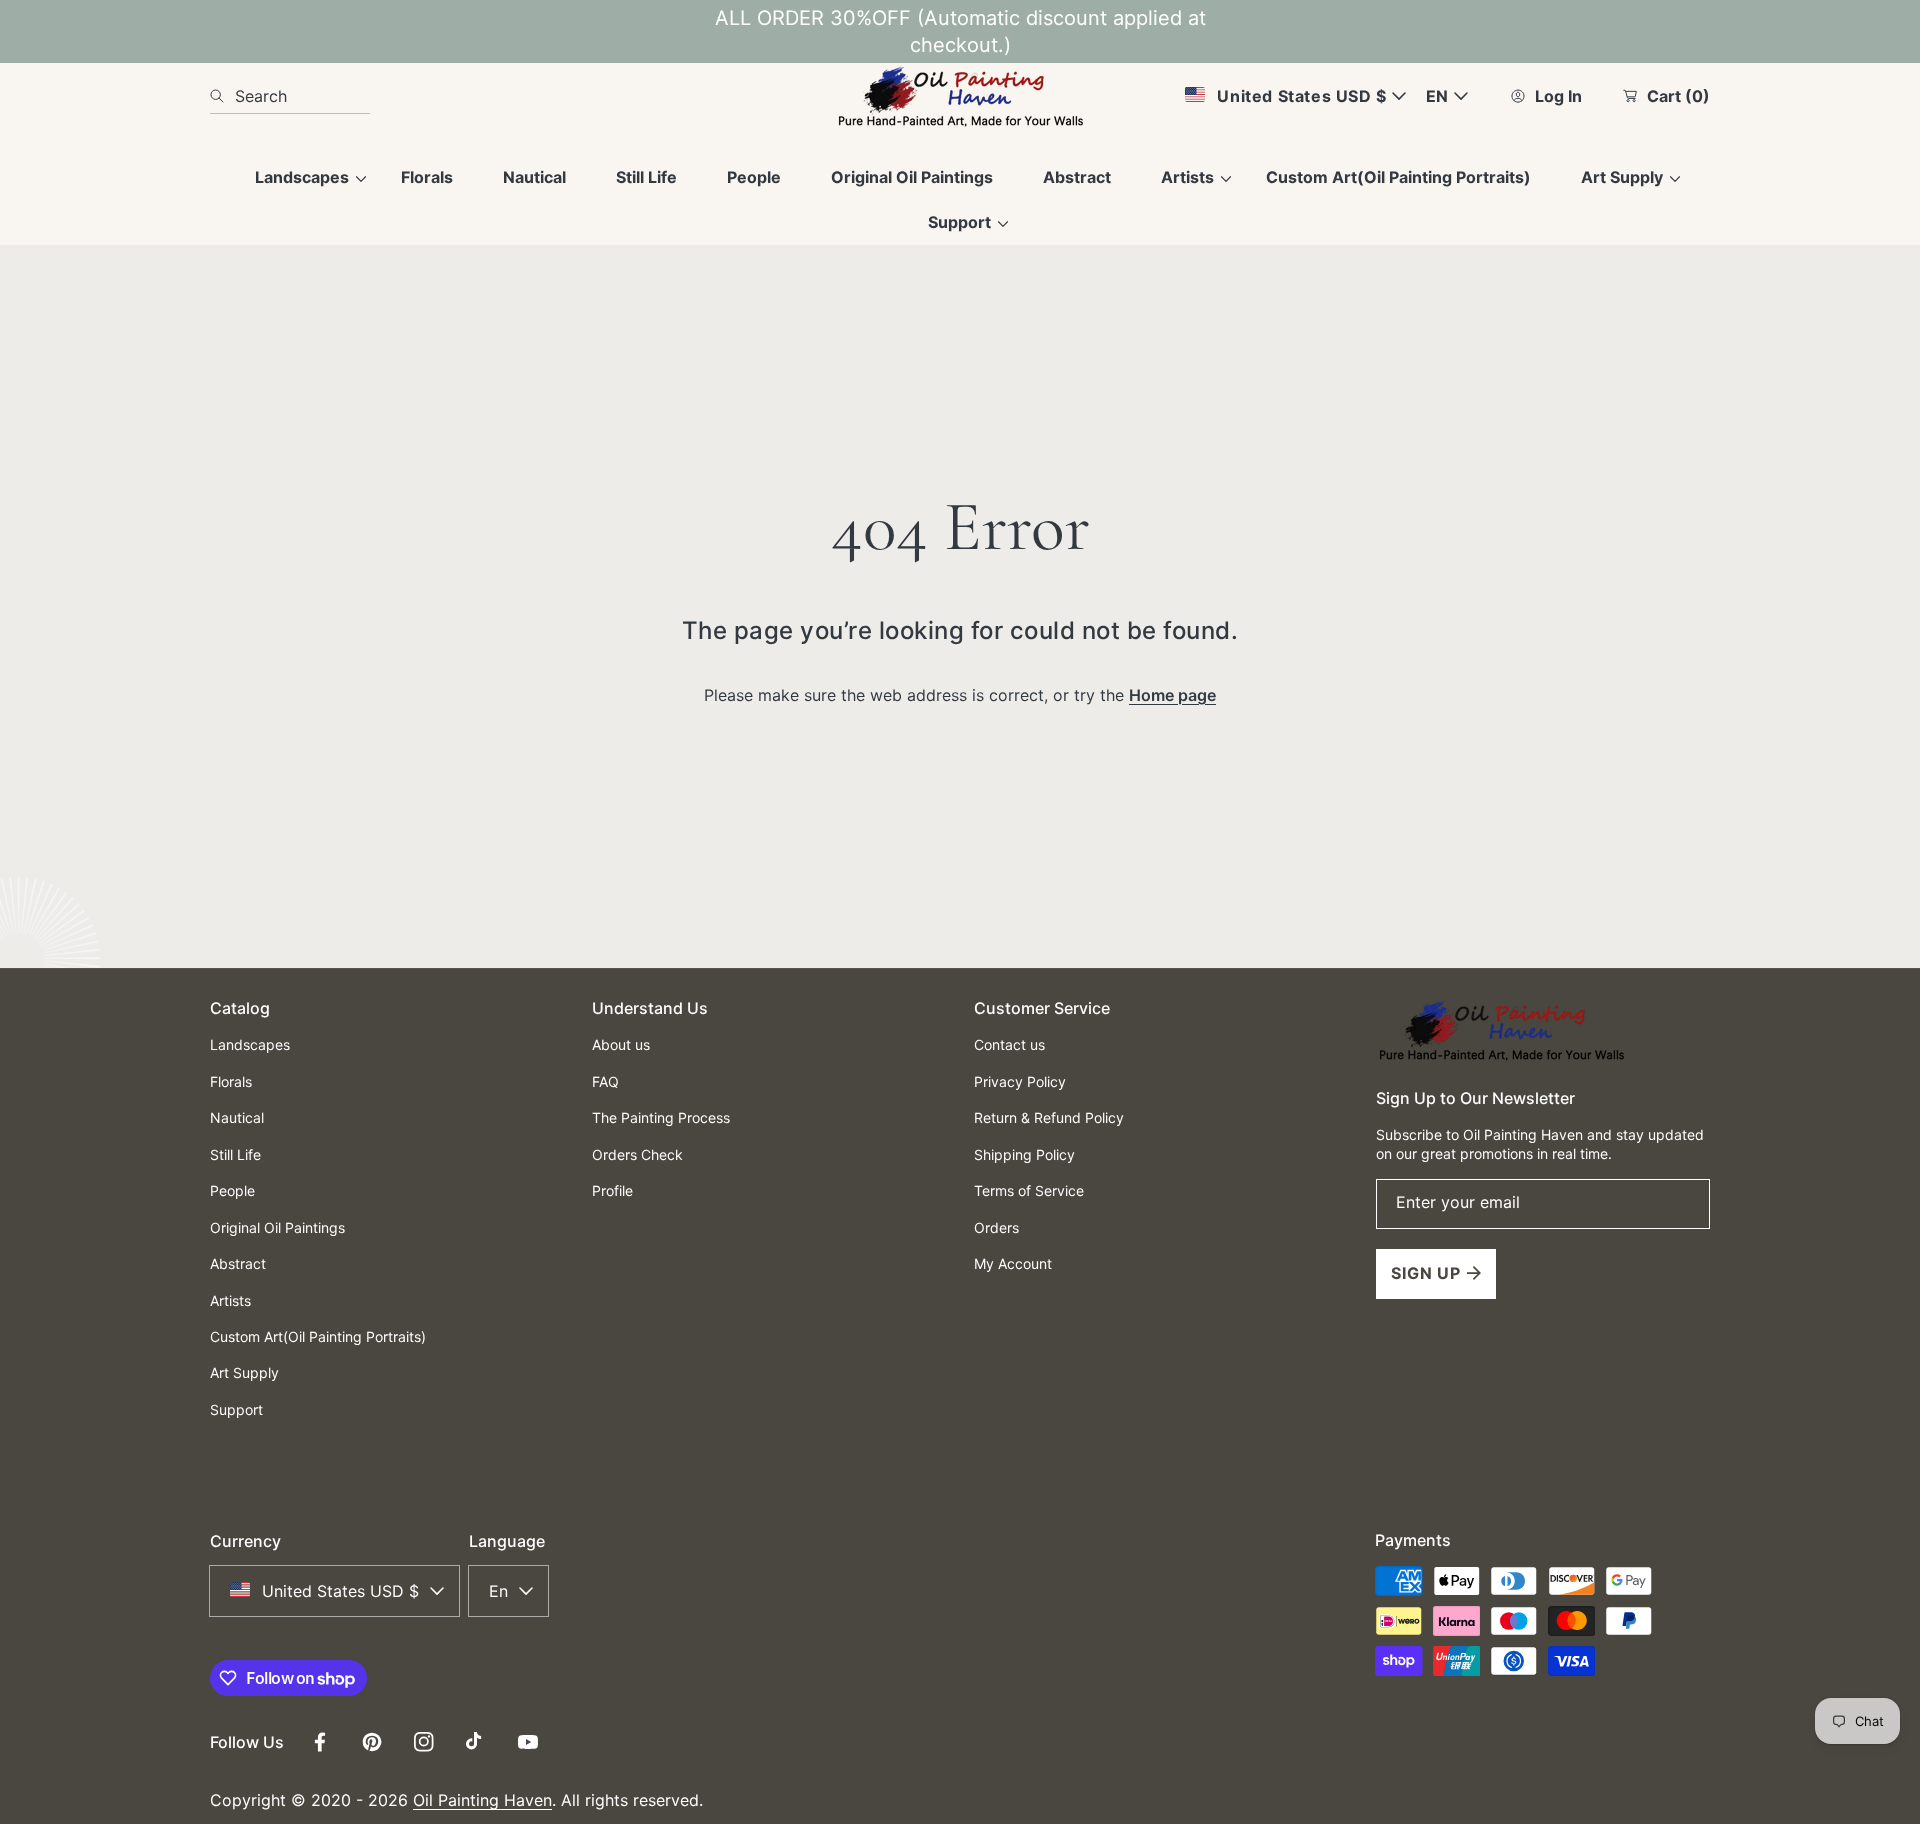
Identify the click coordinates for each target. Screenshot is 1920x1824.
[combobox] (290, 96)
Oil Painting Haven (482, 1800)
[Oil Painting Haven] (960, 96)
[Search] (222, 96)
